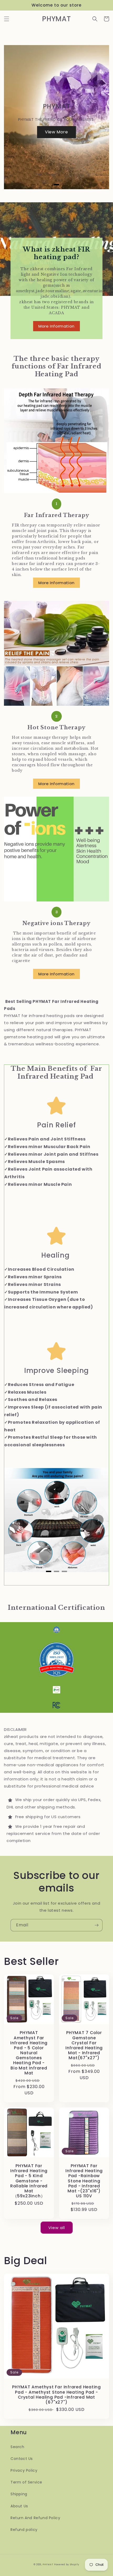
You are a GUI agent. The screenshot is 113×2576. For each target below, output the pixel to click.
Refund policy (24, 2530)
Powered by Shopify (67, 2564)
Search (17, 2447)
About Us (19, 2506)
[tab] (56, 185)
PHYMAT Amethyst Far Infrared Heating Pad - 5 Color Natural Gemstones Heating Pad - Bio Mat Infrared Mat (29, 2053)
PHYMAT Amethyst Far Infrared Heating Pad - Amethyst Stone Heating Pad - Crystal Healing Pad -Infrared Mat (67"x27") (56, 2395)
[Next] (99, 117)
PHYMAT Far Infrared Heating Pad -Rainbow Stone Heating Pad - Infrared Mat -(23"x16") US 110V (84, 2181)
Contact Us (22, 2459)
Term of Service (26, 2482)
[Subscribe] (96, 1925)
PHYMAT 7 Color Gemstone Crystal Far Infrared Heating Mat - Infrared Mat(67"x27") (84, 2045)
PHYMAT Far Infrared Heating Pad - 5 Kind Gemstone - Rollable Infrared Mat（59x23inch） (29, 2181)
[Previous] (14, 117)
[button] (7, 19)
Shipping (19, 2494)
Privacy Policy (24, 2470)
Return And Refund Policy (35, 2518)
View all (57, 2228)
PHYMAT (48, 2564)
